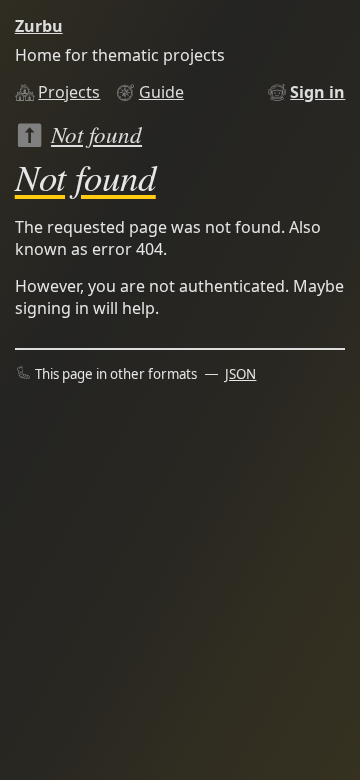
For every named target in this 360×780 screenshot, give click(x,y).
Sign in (317, 92)
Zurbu (39, 26)
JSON (240, 374)
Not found (96, 133)
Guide (161, 92)
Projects (69, 92)
